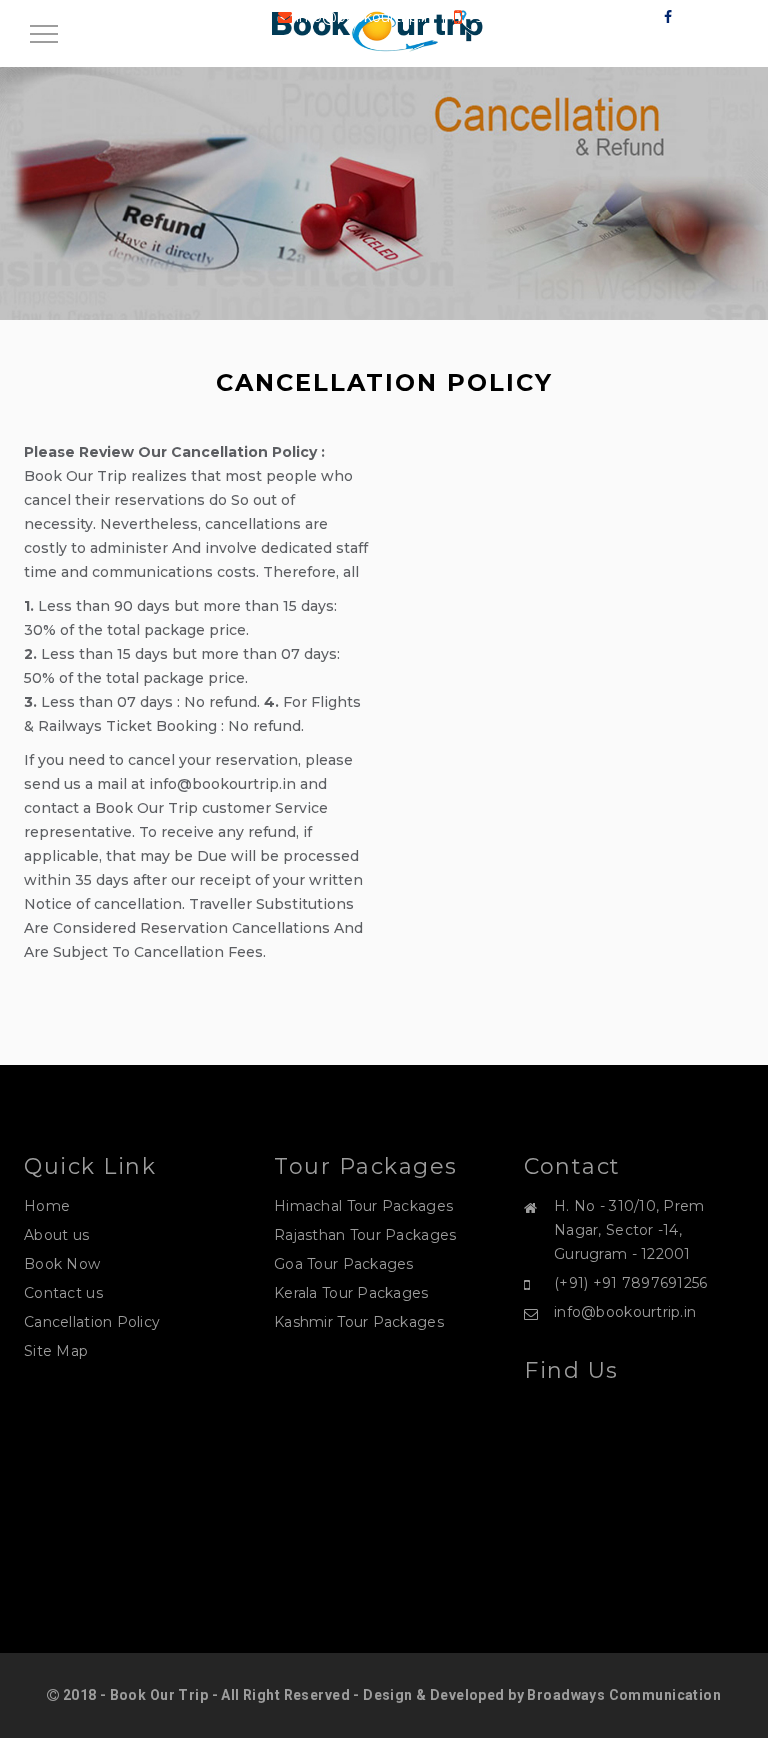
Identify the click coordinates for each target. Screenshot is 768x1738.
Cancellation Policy (92, 1322)
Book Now (62, 1264)
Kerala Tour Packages (351, 1293)
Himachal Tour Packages (363, 1206)
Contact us (63, 1293)
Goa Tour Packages (344, 1264)
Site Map (56, 1351)
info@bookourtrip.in (625, 1312)
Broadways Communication (624, 1695)
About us (56, 1235)
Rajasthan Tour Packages (365, 1235)
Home (47, 1206)
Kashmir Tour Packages (359, 1322)
